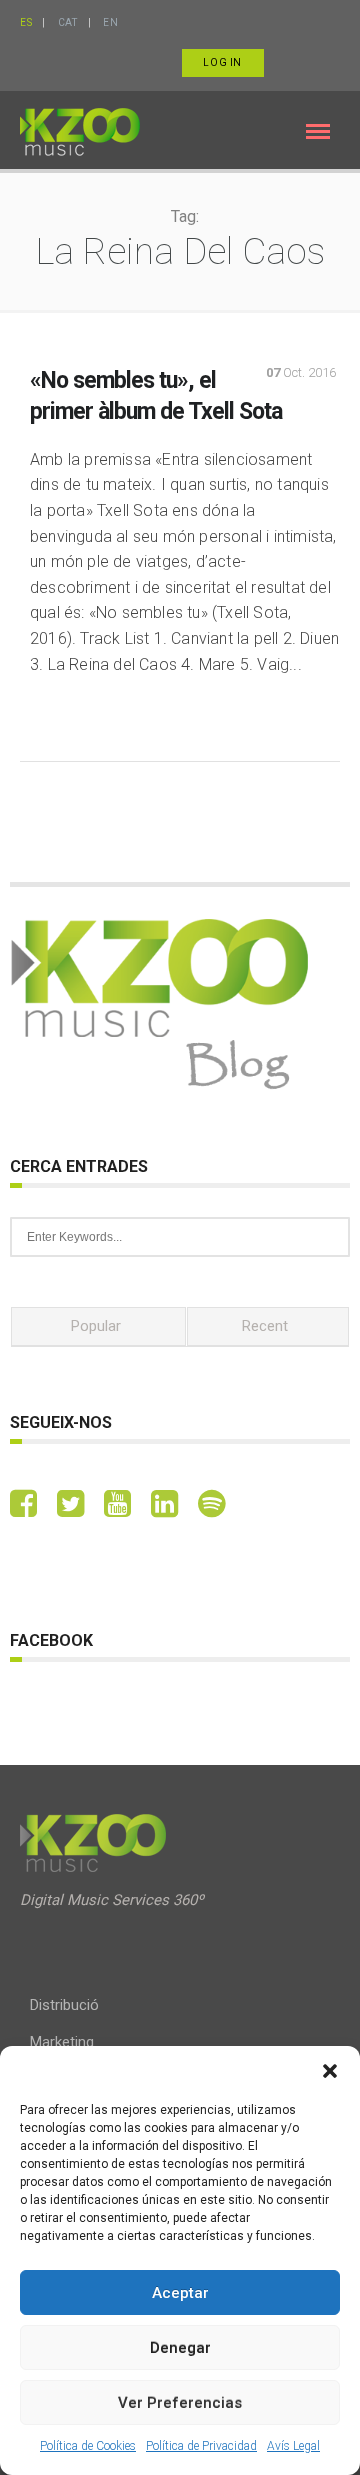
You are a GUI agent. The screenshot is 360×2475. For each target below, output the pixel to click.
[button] (330, 2071)
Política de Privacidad (201, 2446)
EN (110, 22)
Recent (265, 1326)
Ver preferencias (180, 2403)
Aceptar (180, 2293)
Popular (96, 1326)
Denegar (180, 2348)
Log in (222, 62)
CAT (68, 22)
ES (26, 22)
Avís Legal (293, 2446)
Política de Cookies (88, 2446)
